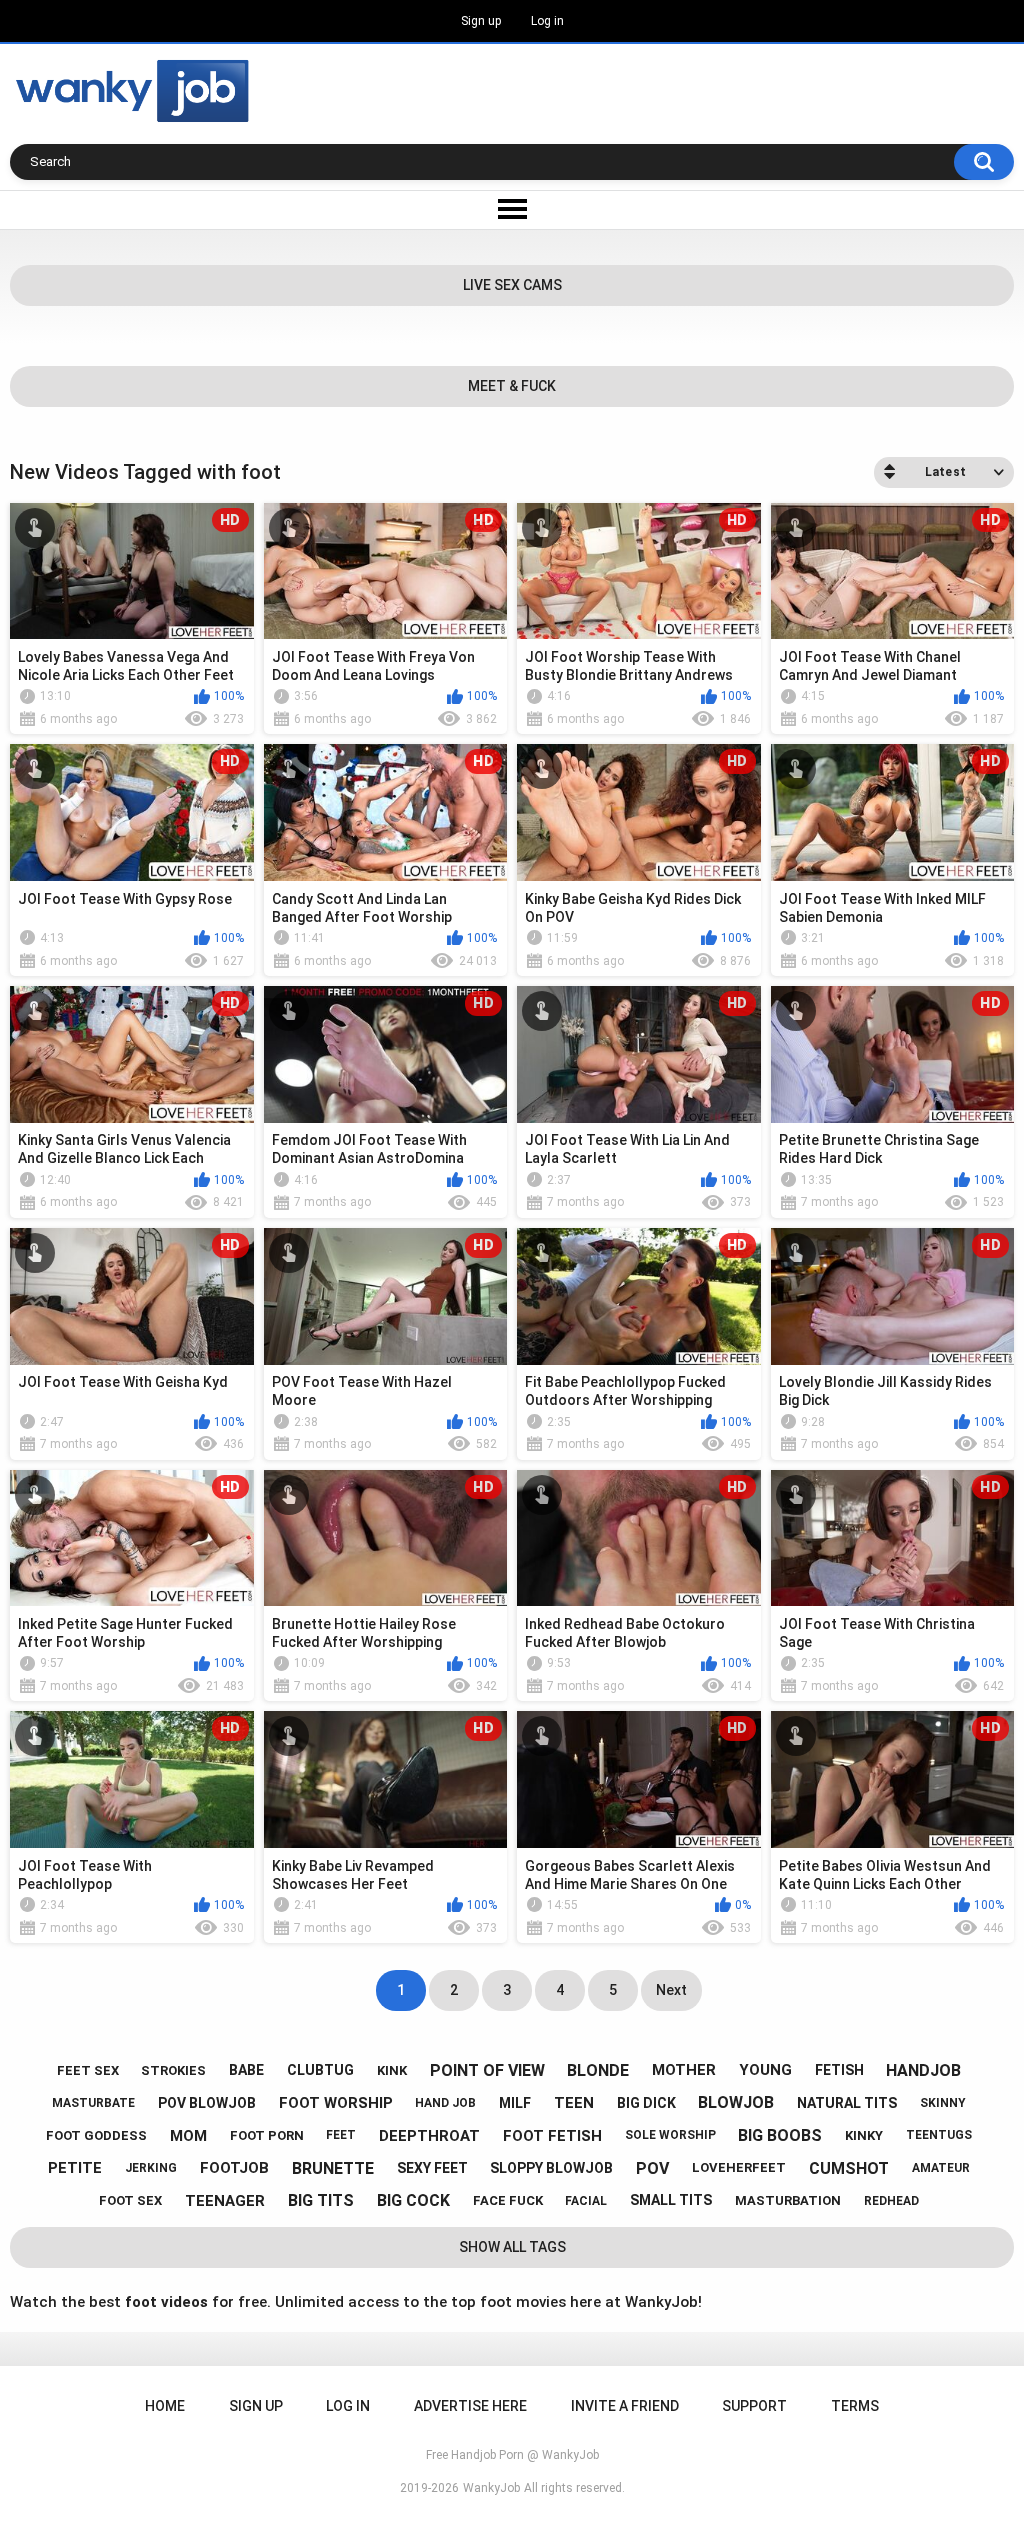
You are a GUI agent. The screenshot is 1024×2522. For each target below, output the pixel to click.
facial (586, 2201)
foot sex (130, 2200)
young (765, 2070)
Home (165, 2406)
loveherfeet (739, 2167)
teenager (225, 2201)
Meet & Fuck (512, 386)
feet (341, 2135)
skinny (943, 2103)
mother (684, 2070)
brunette (333, 2168)
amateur (941, 2168)
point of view (487, 2070)
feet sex (88, 2070)
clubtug (320, 2070)
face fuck (508, 2200)
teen (574, 2103)
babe (246, 2070)
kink (392, 2070)
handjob (923, 2070)
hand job (445, 2103)
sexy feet (432, 2168)
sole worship (670, 2135)
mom (188, 2136)
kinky (864, 2135)
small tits (671, 2200)
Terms (855, 2406)
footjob (234, 2168)
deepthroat (429, 2136)
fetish (839, 2070)
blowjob (736, 2102)
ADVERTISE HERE (470, 2406)
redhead (891, 2201)
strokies (173, 2070)
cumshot (849, 2168)
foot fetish (552, 2136)
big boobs (780, 2135)
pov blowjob (207, 2103)
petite (75, 2168)
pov (652, 2168)
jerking (151, 2168)
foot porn (267, 2135)
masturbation (788, 2200)
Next (671, 1990)
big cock (413, 2200)
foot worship (336, 2103)
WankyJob (491, 2488)
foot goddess (96, 2135)
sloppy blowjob (551, 2168)
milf (515, 2103)
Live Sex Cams (512, 285)
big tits (321, 2200)
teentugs (939, 2135)
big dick (646, 2103)
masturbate (93, 2103)
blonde (598, 2070)
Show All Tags (512, 2247)
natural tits (847, 2103)
